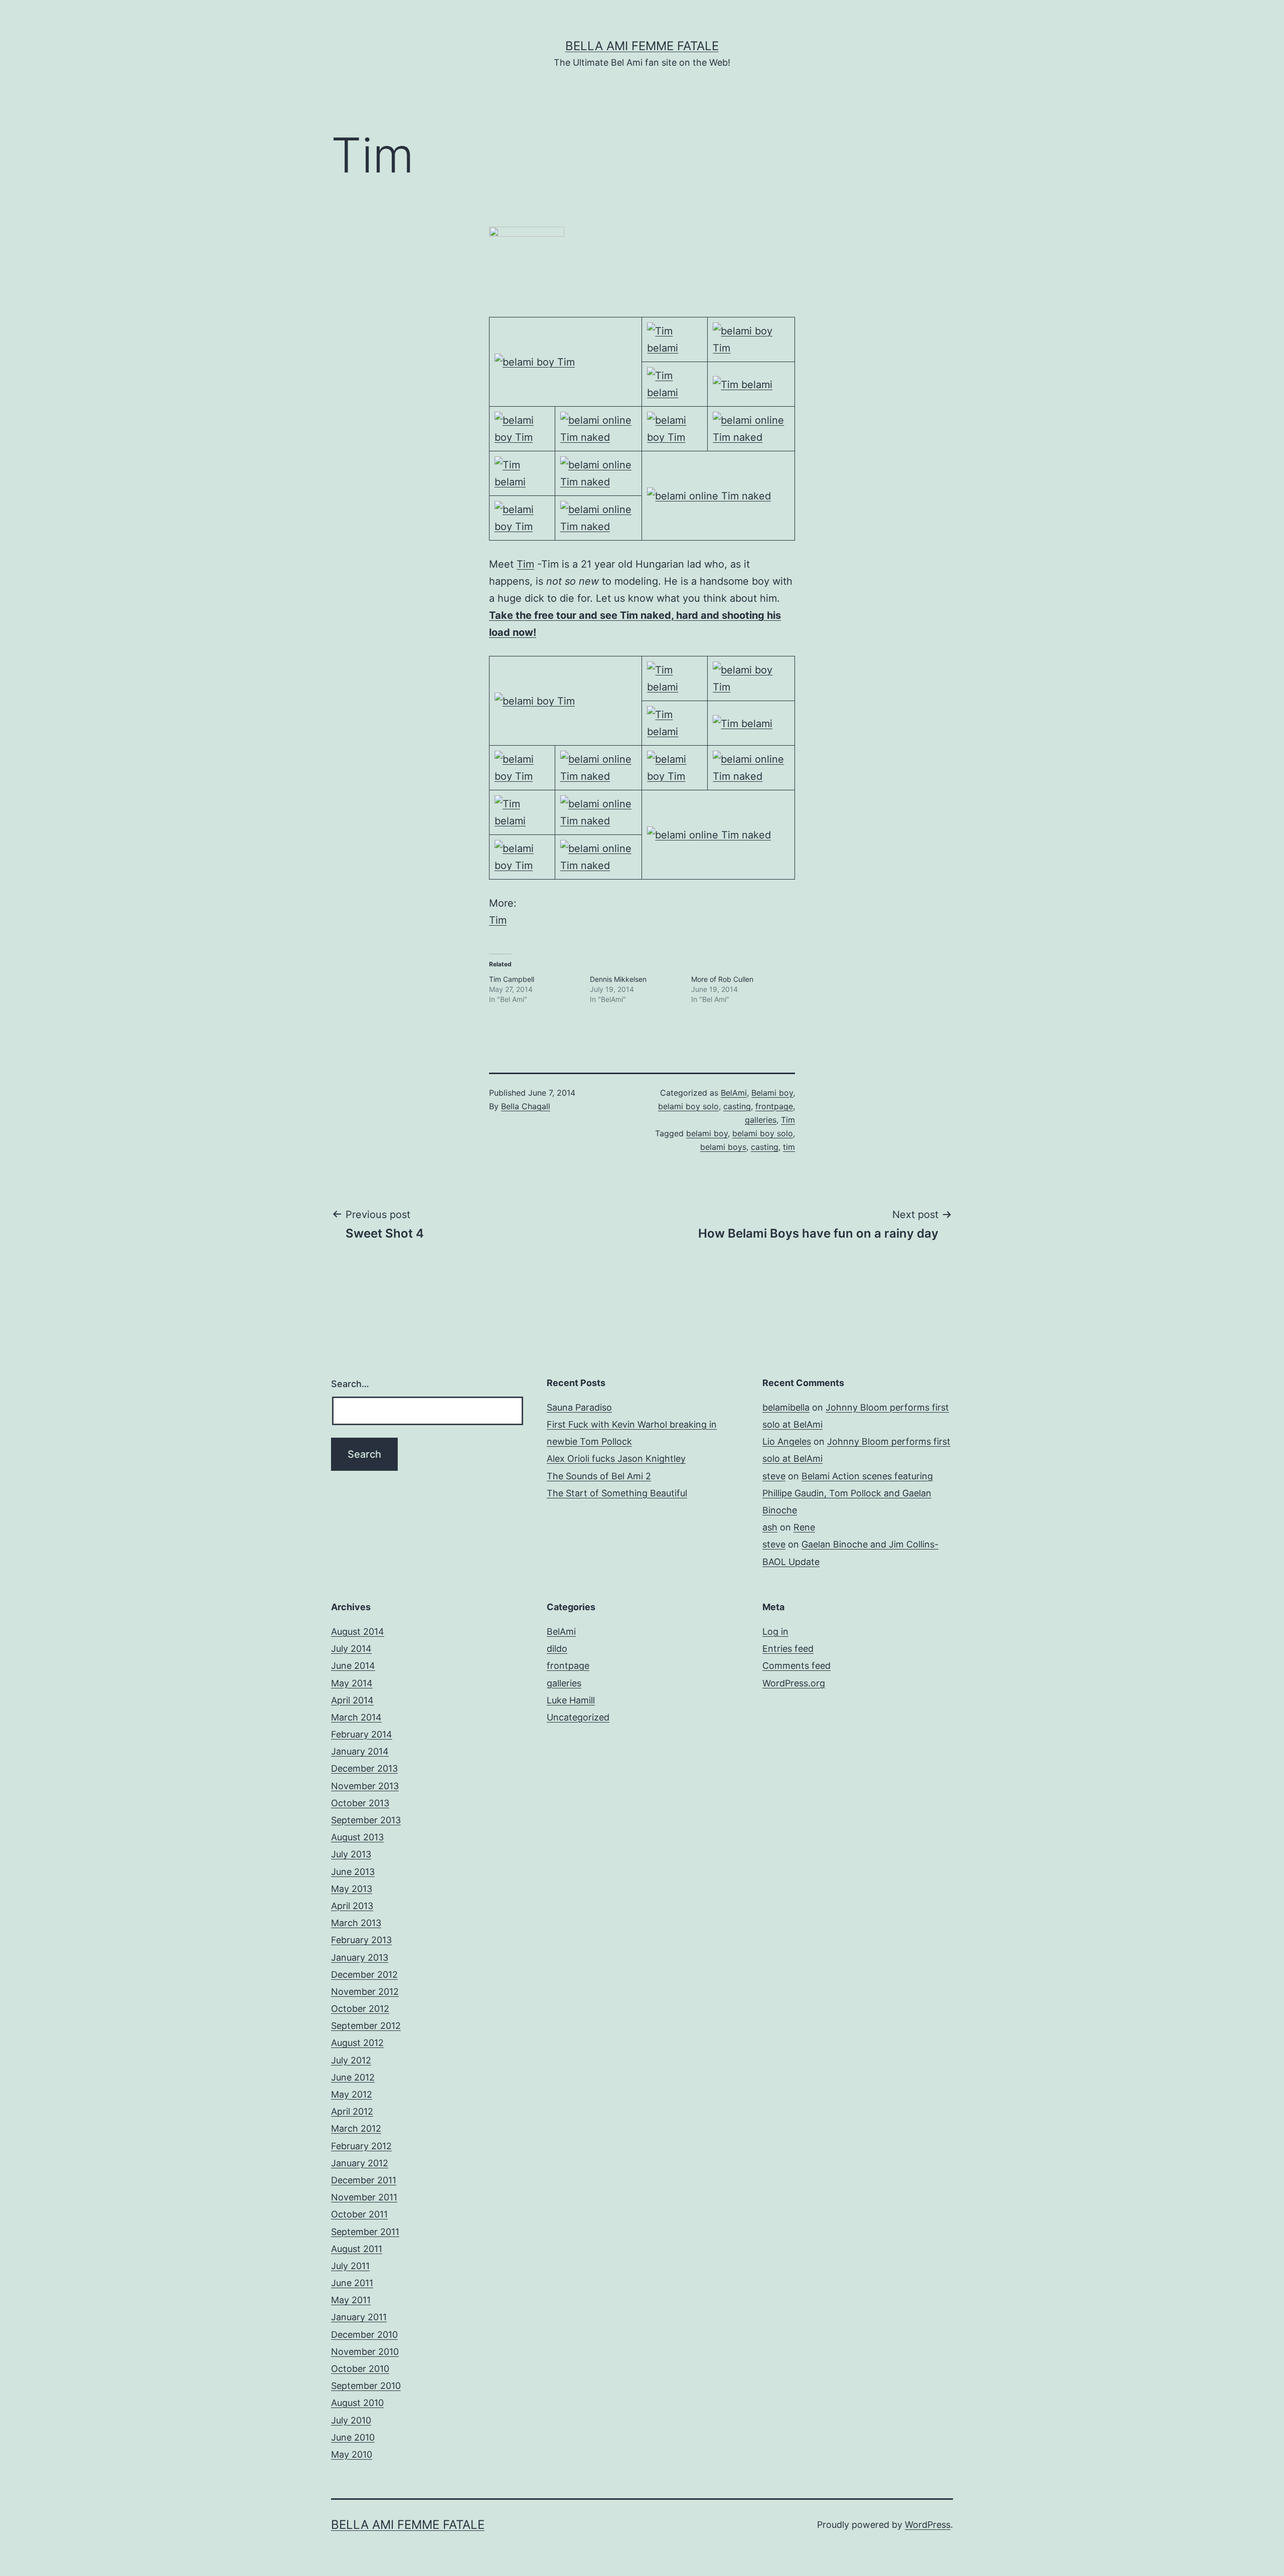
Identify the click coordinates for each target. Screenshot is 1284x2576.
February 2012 (361, 2146)
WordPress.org (794, 1683)
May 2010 (352, 2454)
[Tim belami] (675, 338)
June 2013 (353, 1872)
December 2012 (364, 1974)
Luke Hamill (571, 1700)
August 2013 (357, 1837)
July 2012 (351, 2060)
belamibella (786, 1407)
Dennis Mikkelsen (618, 979)
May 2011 (351, 2300)
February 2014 (362, 1734)
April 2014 (352, 1700)
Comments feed (796, 1666)
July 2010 (351, 2420)
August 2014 (358, 1632)
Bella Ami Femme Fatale (642, 46)
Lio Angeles (787, 1441)
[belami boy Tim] (535, 362)
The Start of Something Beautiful (617, 1493)
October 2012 (360, 2009)
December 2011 (364, 2180)
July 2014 (351, 1649)
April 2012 (352, 2111)
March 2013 (356, 1923)
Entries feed (788, 1649)
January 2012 (360, 2163)
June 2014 (353, 1666)
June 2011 (352, 2283)
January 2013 (360, 1957)
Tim (525, 564)
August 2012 (357, 2043)
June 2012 (353, 2077)
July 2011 (350, 2266)
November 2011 (364, 2197)
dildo (557, 1649)
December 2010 (364, 2335)
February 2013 (361, 1940)
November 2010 (365, 2352)
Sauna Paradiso (579, 1407)
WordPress (928, 2525)
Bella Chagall (526, 1106)
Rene (804, 1527)
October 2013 (360, 1803)
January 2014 (360, 1751)
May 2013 (352, 1889)
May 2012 (352, 2094)
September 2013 (366, 1820)
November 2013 (365, 1786)
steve (774, 1476)
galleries (761, 1120)
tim (789, 1147)
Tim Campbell (512, 979)
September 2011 (365, 2232)
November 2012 (365, 1992)
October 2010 (360, 2369)
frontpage (774, 1106)
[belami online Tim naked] (599, 428)
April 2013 (352, 1906)
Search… (350, 1384)
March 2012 (356, 2128)
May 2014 (352, 1683)
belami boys (723, 1147)
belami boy (707, 1133)
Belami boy (772, 1093)
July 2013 (351, 1854)
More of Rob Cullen (722, 979)
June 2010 (353, 2437)
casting (737, 1106)
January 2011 (359, 2317)
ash (770, 1527)
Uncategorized (578, 1717)
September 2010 (366, 2386)
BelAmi (734, 1093)
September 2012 (366, 2026)
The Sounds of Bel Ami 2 (599, 1476)
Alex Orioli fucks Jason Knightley (616, 1458)
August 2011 (357, 2249)
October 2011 (359, 2214)
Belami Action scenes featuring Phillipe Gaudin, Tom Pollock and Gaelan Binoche (848, 1493)
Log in (775, 1632)
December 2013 (364, 1768)
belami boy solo (688, 1106)
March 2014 (356, 1717)
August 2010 (357, 2403)
